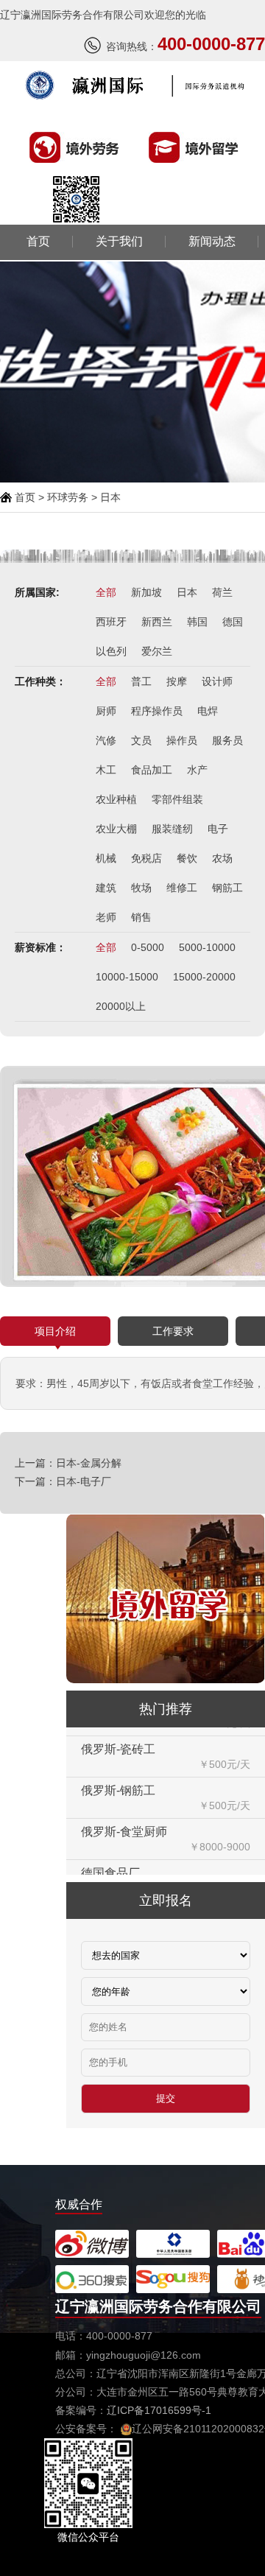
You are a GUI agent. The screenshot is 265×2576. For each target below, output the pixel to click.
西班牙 (111, 622)
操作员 (182, 740)
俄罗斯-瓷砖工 (118, 1730)
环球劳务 (68, 497)
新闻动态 (212, 242)
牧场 (141, 888)
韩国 (197, 622)
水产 (197, 770)
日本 (187, 592)
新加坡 (146, 592)
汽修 (106, 740)
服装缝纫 (172, 829)
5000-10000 (207, 947)
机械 (106, 858)
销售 (141, 917)
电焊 (208, 711)
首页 (38, 242)
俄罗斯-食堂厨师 (124, 1812)
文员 (141, 740)
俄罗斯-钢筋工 (118, 1771)
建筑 (106, 888)
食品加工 (152, 770)
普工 (141, 681)
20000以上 (121, 1006)
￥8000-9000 (220, 1827)
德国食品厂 (110, 1853)
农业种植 (116, 799)
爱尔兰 (157, 651)
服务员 (227, 740)
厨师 (106, 711)
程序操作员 (157, 711)
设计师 (217, 681)
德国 (233, 622)
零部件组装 (177, 799)
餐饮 (187, 858)
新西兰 (157, 622)
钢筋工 (227, 888)
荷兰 (222, 592)
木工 (106, 770)
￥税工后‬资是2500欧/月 (196, 1868)
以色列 (111, 651)
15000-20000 (204, 977)
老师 (106, 917)
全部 (106, 592)
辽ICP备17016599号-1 (159, 2410)
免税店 (146, 858)
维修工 (182, 888)
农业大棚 (116, 829)
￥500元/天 (225, 1744)
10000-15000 (127, 977)
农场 (222, 858)
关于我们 (119, 242)
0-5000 (148, 947)
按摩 (177, 681)
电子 (218, 829)
